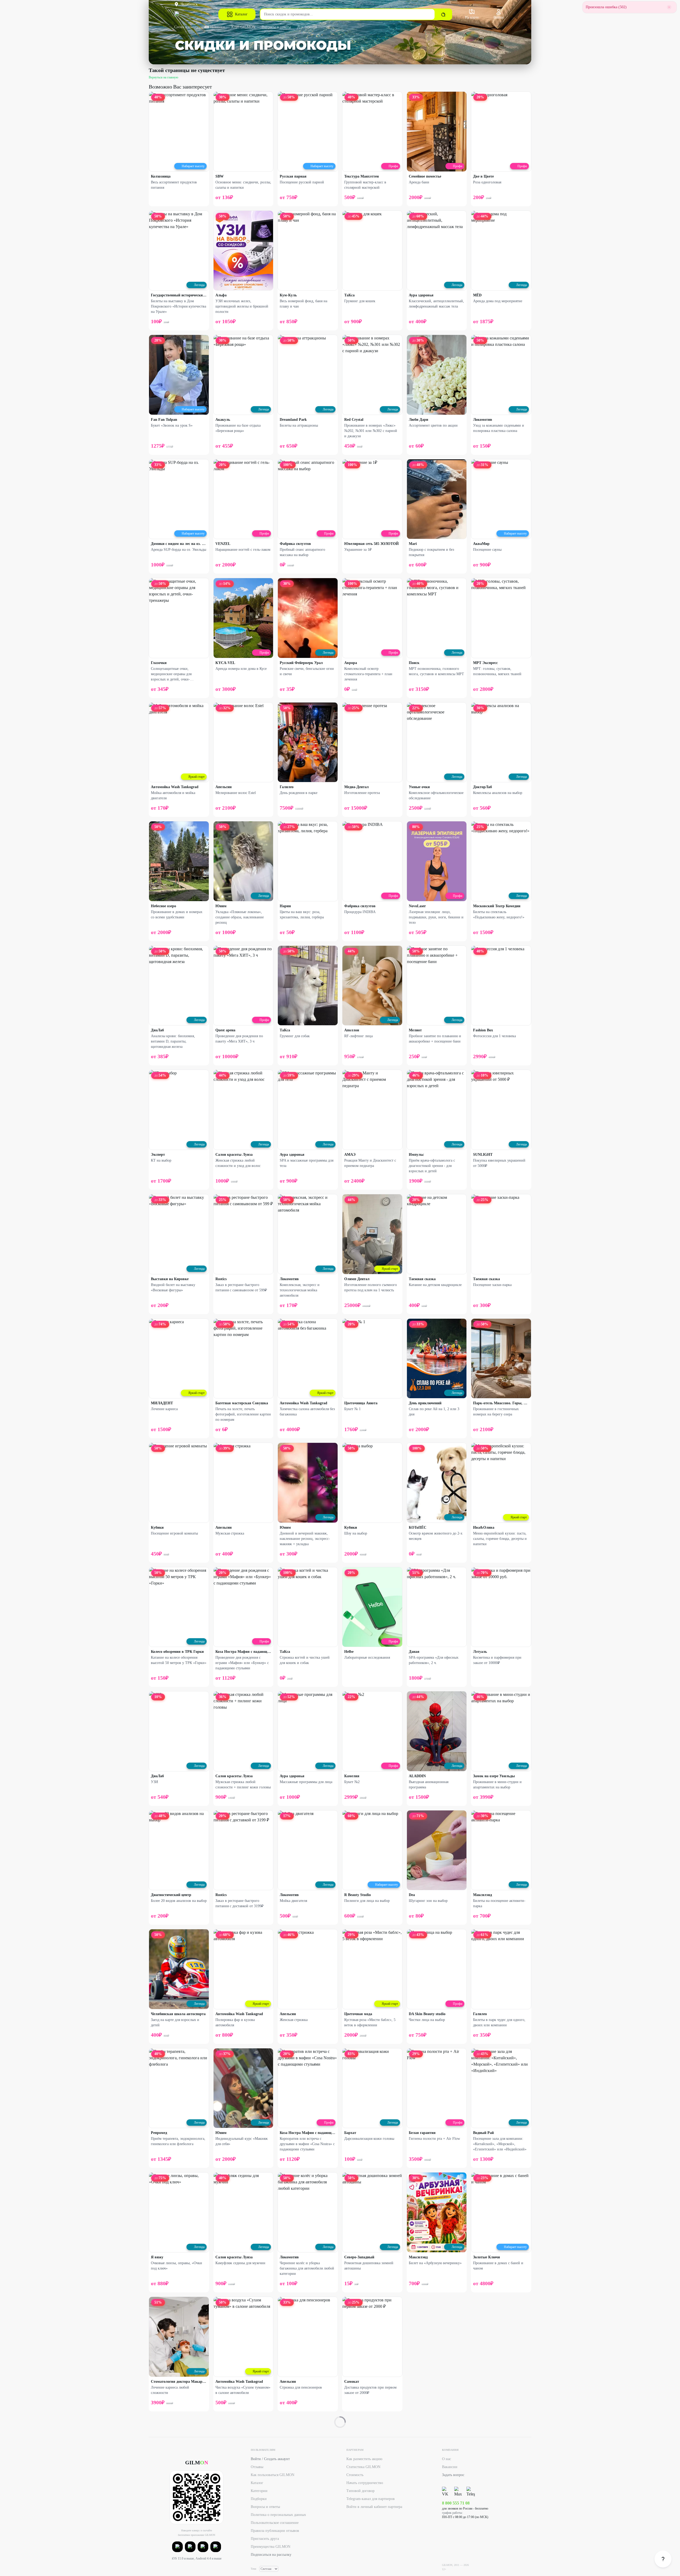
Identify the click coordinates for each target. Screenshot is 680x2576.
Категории (259, 2491)
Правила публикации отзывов (275, 2531)
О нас (447, 2459)
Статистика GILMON (363, 2467)
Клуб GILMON (243, 27)
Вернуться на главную (163, 77)
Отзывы (257, 2467)
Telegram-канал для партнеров (371, 2499)
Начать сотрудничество (365, 2483)
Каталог (241, 14)
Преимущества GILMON (271, 2547)
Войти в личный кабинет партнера (374, 2507)
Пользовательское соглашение (275, 2523)
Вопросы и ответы (276, 27)
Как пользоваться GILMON (273, 2475)
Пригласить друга (265, 2539)
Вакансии (450, 2467)
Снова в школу (186, 27)
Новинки (218, 27)
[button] (177, 2547)
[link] (663, 2559)
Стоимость (355, 2475)
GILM (197, 2462)
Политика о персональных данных (278, 2515)
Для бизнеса (307, 27)
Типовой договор (360, 2491)
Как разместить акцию (364, 2459)
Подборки (259, 2499)
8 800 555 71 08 (456, 2503)
